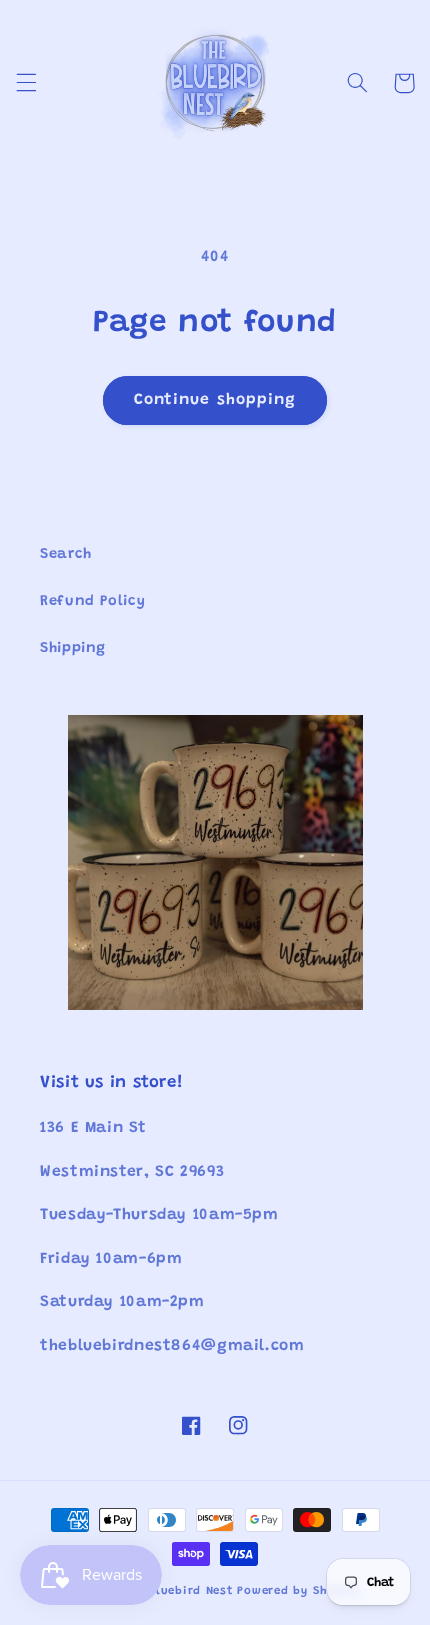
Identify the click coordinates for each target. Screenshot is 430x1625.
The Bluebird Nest (178, 1591)
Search (66, 554)
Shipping (73, 648)
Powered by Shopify (298, 1591)
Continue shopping (215, 400)
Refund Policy (92, 601)
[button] (26, 83)
